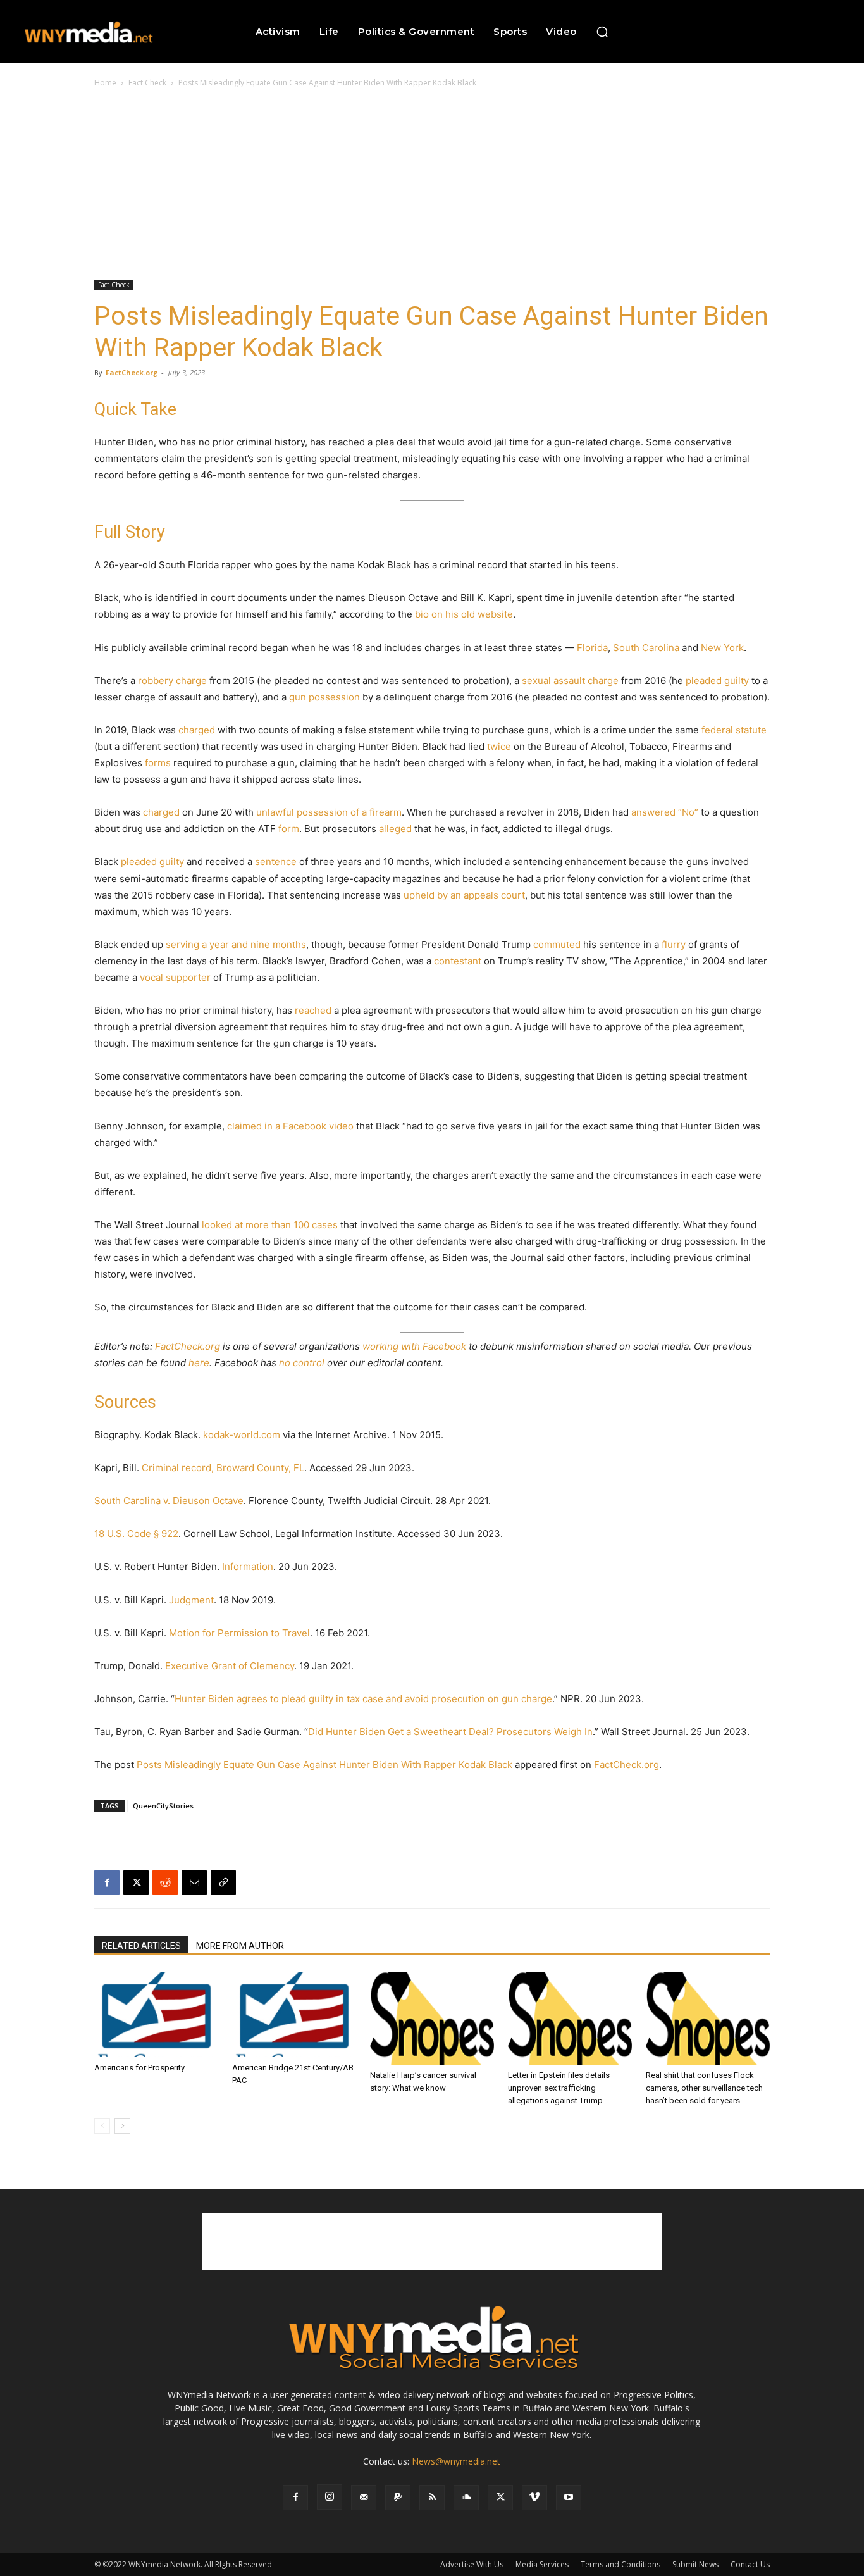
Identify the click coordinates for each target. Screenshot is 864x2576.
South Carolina (646, 648)
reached (313, 1010)
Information (248, 1566)
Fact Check (147, 83)
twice (499, 746)
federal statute (734, 730)
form (289, 829)
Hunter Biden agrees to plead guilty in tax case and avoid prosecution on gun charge (363, 1699)
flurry (674, 944)
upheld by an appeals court (464, 895)
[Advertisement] (432, 185)
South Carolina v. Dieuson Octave (169, 1501)
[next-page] (122, 2126)
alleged (395, 829)
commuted (557, 944)
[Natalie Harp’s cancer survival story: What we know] (432, 2018)
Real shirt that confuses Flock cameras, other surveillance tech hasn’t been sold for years (704, 2088)
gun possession (324, 697)
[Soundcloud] (466, 2498)
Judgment (191, 1600)
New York (722, 648)
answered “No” (665, 812)
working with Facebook (414, 1346)
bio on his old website (464, 614)
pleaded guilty (717, 681)
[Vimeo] (534, 2498)
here (199, 1363)
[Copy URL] (223, 1882)
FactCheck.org (132, 372)
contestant (458, 961)
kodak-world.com (242, 1435)
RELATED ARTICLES (141, 1946)
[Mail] (364, 2498)
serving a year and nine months (236, 944)
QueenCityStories (163, 1806)
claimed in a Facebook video (290, 1126)
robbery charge (172, 681)
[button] (602, 32)
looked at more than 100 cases (270, 1225)
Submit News (695, 2564)
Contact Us (750, 2564)
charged (197, 730)
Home (105, 83)
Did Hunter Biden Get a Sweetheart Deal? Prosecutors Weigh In (450, 1732)
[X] (136, 1882)
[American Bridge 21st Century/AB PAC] (294, 2014)
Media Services (542, 2564)
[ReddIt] (165, 1882)
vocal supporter (175, 977)
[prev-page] (102, 2126)
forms (158, 763)
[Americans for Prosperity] (156, 2014)
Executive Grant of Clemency (230, 1666)
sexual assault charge (570, 681)
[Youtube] (569, 2498)
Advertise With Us (472, 2564)
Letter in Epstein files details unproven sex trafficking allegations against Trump (559, 2088)
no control (302, 1363)
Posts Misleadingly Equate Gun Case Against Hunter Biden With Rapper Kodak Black (324, 1764)
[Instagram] (330, 2497)
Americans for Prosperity (139, 2068)
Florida (592, 648)
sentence (276, 862)
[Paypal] (398, 2498)
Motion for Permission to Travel (239, 1633)
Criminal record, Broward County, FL (223, 1468)
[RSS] (432, 2498)
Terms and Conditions (620, 2564)
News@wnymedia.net (456, 2461)
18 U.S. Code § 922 (136, 1534)
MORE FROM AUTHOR (240, 1946)
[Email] (194, 1882)
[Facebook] (107, 1882)
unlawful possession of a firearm (329, 812)
